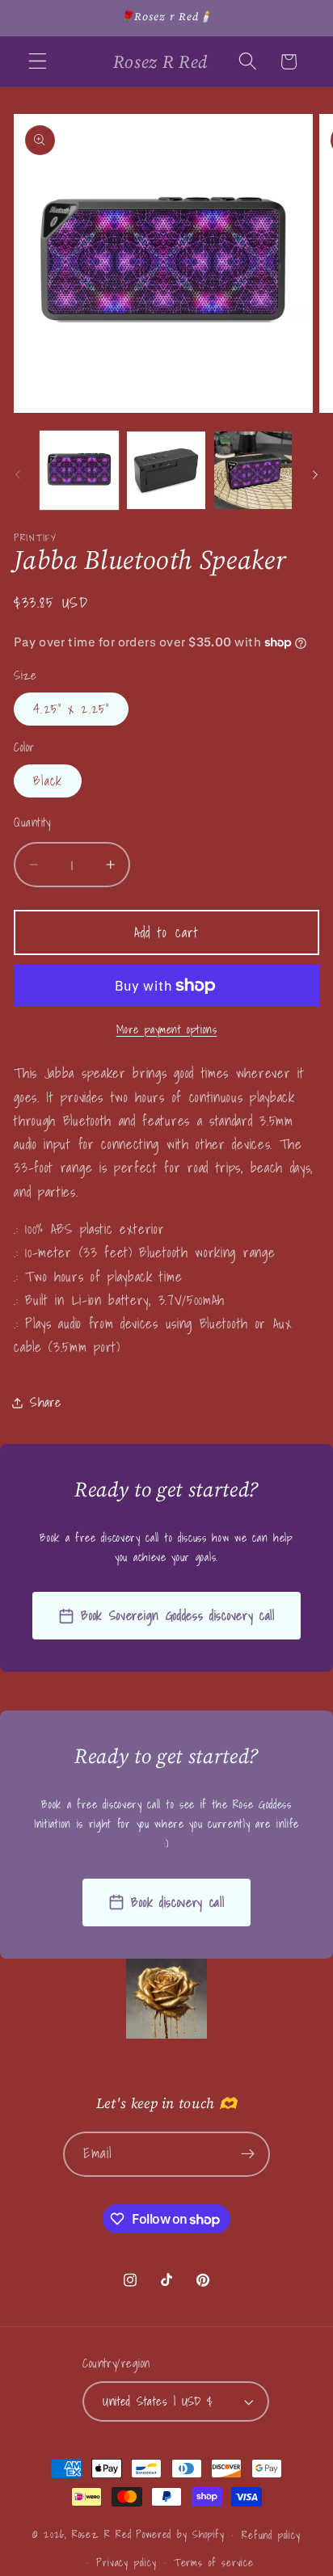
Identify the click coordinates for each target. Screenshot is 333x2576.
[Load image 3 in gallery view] (253, 470)
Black (48, 781)
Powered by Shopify (180, 2534)
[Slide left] (18, 475)
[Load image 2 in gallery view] (166, 470)
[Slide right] (315, 475)
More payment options (167, 1030)
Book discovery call (177, 1902)
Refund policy (271, 2535)
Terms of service (214, 2562)
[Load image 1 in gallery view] (79, 470)
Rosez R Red (102, 2534)
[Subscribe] (249, 2154)
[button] (38, 62)
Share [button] (45, 1402)
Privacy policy (126, 2562)
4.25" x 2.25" (71, 709)
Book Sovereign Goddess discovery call (178, 1615)
